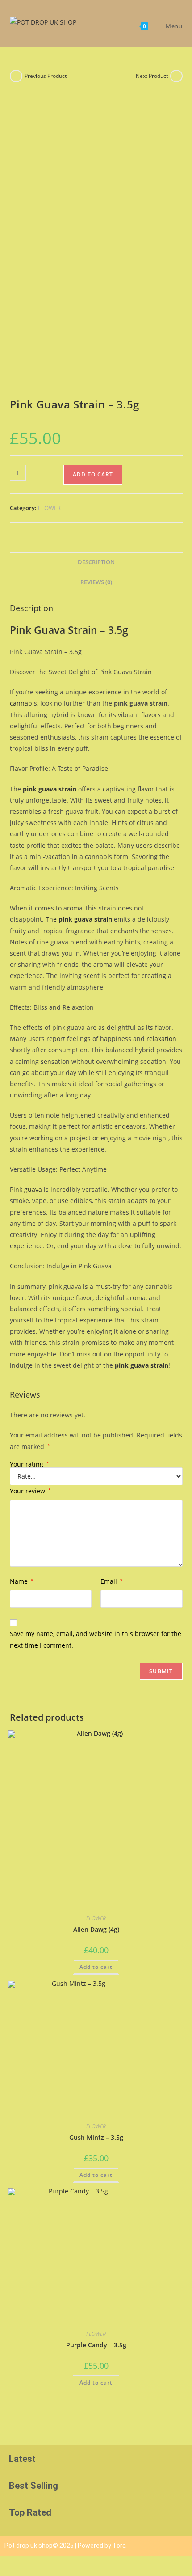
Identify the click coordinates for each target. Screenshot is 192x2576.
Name (22, 1581)
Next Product (152, 76)
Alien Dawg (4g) (96, 1929)
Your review (30, 1491)
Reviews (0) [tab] (96, 582)
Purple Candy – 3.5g (96, 2345)
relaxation (161, 1039)
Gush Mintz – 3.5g (96, 2137)
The (79, 919)
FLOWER (49, 508)
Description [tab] (96, 562)
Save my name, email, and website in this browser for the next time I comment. (96, 1639)
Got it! (157, 15)
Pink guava (26, 1189)
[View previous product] (16, 76)
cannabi (22, 703)
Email (112, 1581)
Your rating (29, 1464)
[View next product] (176, 76)
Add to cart (93, 474)
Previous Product (46, 76)
